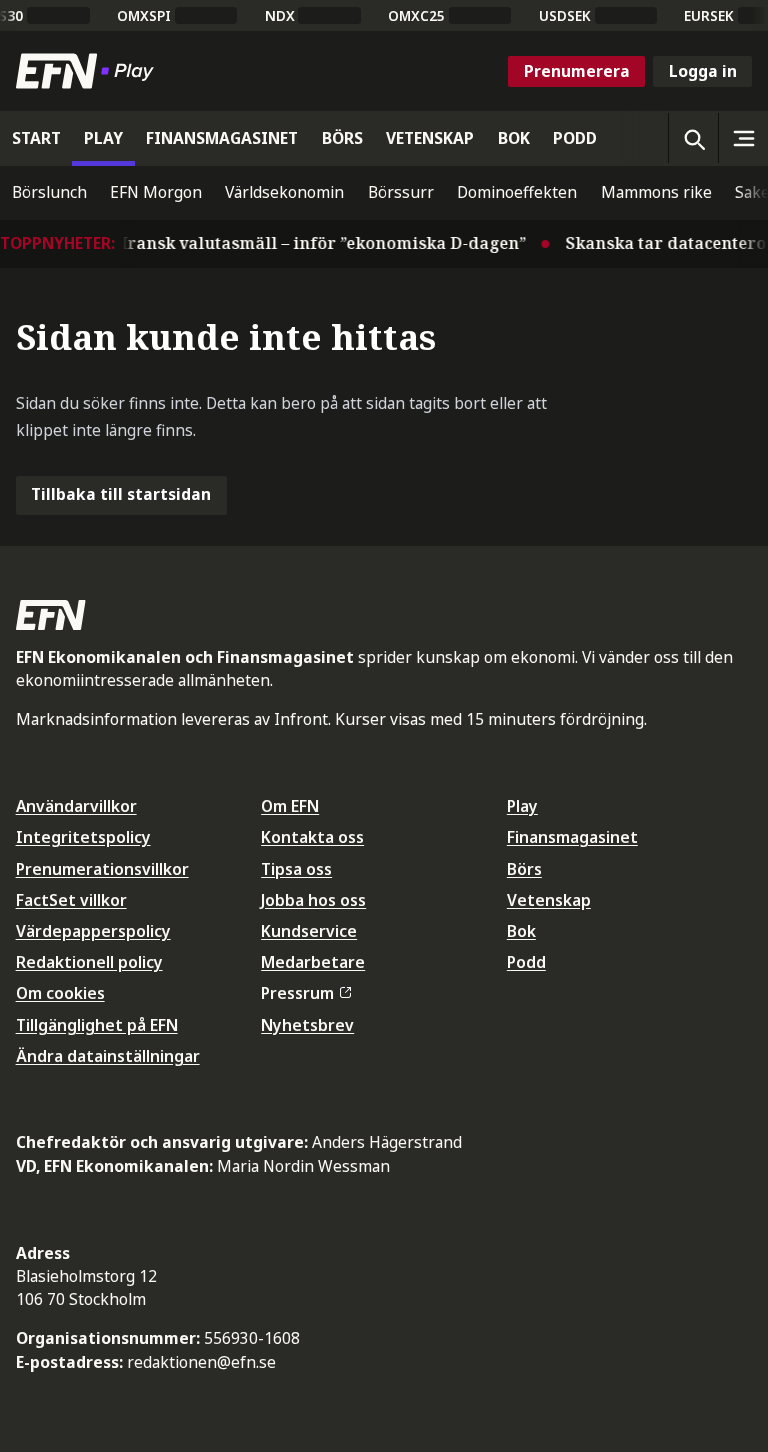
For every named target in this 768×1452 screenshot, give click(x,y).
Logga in (703, 71)
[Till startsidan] (89, 71)
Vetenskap (549, 900)
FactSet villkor (71, 900)
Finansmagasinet (572, 837)
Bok (521, 931)
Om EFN (290, 806)
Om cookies (60, 993)
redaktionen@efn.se (201, 1362)
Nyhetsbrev (307, 1025)
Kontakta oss (312, 837)
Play (522, 806)
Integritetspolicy (83, 837)
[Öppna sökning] (693, 138)
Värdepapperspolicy (93, 931)
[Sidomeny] (743, 138)
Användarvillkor (76, 806)
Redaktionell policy (89, 962)
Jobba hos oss (313, 900)
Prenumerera (577, 71)
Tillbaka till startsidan (121, 494)
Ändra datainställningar (108, 1056)
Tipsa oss (296, 869)
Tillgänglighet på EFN (97, 1025)
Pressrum (297, 993)
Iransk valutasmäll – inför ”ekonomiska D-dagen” (314, 243)
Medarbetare (313, 962)
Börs (524, 869)
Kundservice (309, 931)
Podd (526, 962)
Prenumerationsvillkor (102, 869)
